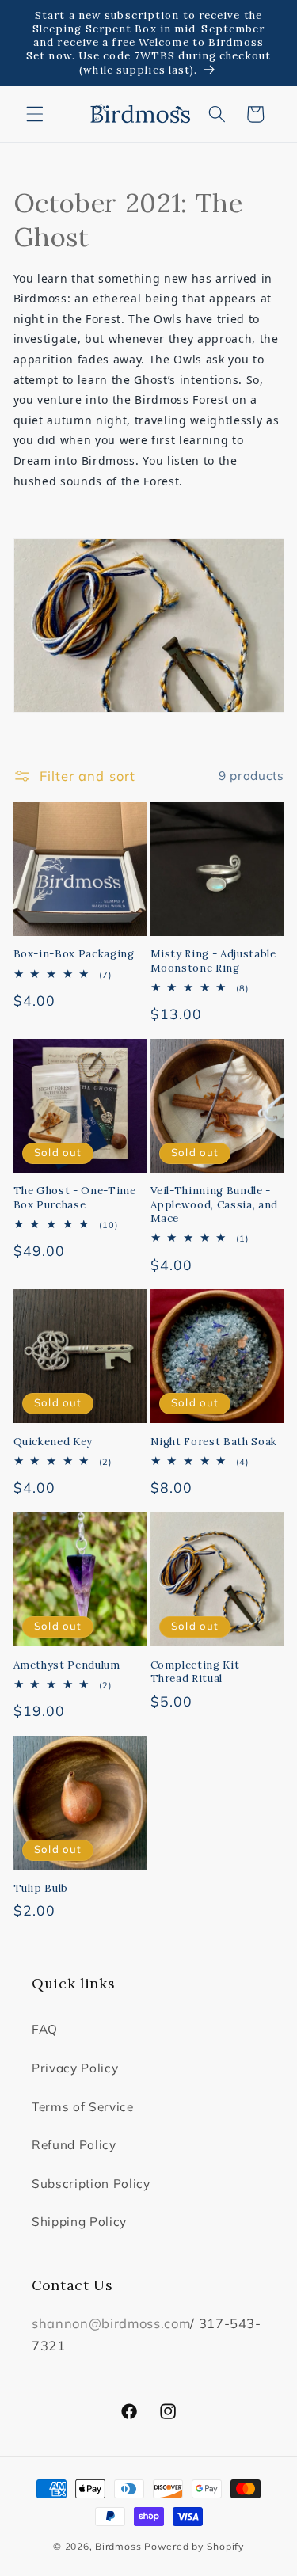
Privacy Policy (75, 2068)
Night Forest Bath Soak (214, 1442)
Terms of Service (83, 2107)
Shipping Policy (79, 2222)
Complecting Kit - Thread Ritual (199, 1672)
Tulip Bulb (41, 1888)
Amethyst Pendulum (67, 1665)
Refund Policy (74, 2145)
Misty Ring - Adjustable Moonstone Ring (213, 961)
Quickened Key (53, 1442)
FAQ (45, 2029)
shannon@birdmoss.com (111, 2323)
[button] (35, 114)
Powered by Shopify (194, 2546)
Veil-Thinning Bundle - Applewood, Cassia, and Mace (215, 1204)
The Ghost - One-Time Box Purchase (75, 1197)
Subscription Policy (91, 2184)
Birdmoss (118, 2546)
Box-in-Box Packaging (74, 954)
